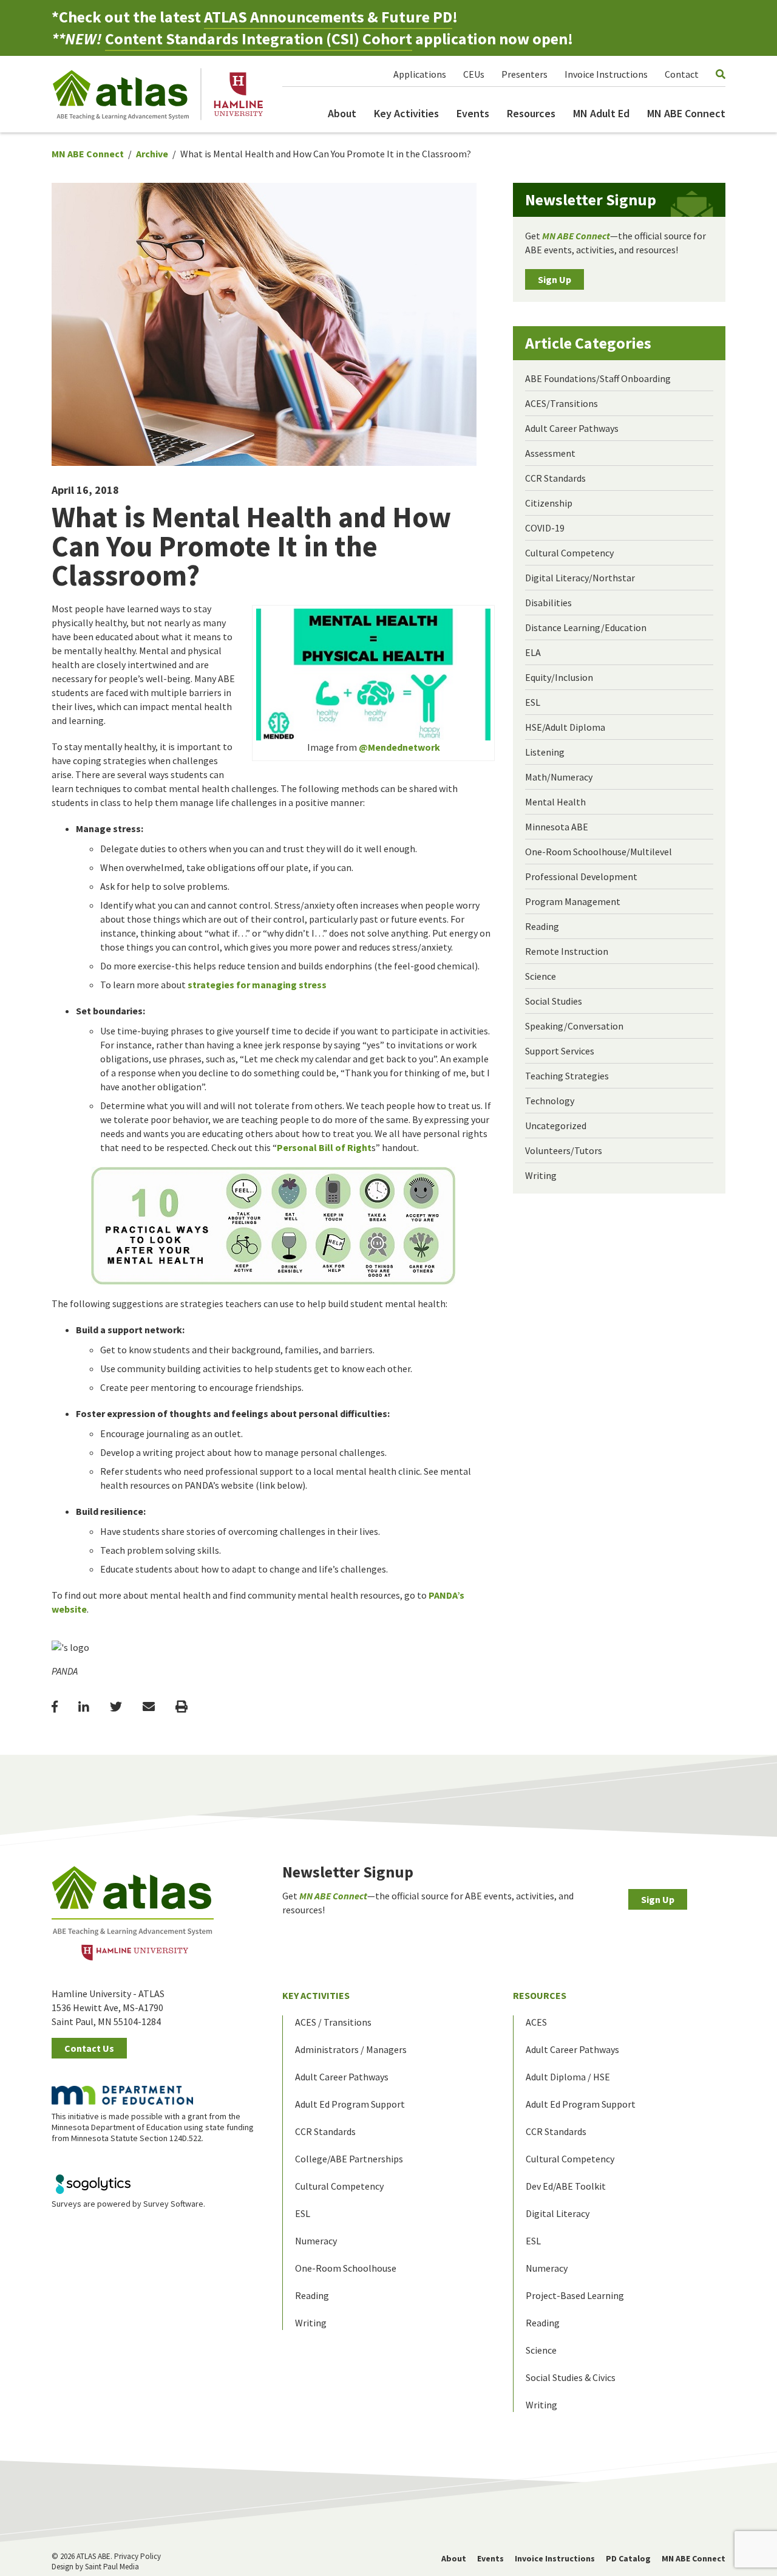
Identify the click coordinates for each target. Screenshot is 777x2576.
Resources (531, 113)
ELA (533, 652)
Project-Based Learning (575, 2295)
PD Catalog (628, 2558)
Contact (682, 74)
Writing (541, 1175)
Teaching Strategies (567, 1076)
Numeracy (316, 2241)
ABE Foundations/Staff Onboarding (598, 378)
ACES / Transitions (333, 2022)
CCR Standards (555, 478)
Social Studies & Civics (571, 2377)
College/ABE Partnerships (349, 2159)
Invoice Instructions (606, 74)
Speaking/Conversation (574, 1026)
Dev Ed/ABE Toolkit (566, 2186)
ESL (533, 702)
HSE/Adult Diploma (565, 727)
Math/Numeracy (559, 777)
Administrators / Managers (351, 2049)
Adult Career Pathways (572, 428)
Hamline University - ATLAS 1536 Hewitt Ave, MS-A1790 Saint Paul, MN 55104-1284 (108, 2007)
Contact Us (89, 2048)
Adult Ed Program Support (350, 2104)
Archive (152, 154)
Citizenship (549, 503)
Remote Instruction (567, 951)
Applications (420, 74)
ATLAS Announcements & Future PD (328, 17)
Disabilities (548, 603)
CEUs (474, 74)
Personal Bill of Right (324, 1147)
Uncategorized (556, 1126)
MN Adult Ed (601, 113)
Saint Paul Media (112, 2567)
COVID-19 (545, 528)
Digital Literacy (558, 2213)
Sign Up (555, 279)
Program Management (573, 901)
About (342, 113)
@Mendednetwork (399, 747)
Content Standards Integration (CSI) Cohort (259, 39)
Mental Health (555, 802)
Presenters (524, 74)
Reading (542, 926)
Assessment (550, 453)
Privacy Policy (137, 2556)
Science (541, 976)
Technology (550, 1101)
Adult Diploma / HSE (568, 2077)
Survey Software (173, 2204)
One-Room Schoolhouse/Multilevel (599, 852)
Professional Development (581, 876)
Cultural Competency (569, 553)
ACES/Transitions (562, 403)
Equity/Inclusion (559, 677)
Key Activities (406, 113)
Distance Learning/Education (586, 627)
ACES (536, 2022)
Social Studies (554, 1001)
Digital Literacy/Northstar (580, 578)
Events (473, 113)
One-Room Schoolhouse (346, 2268)
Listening (545, 752)
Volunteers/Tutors (564, 1150)
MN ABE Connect (686, 113)
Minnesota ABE (557, 827)
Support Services (560, 1051)
